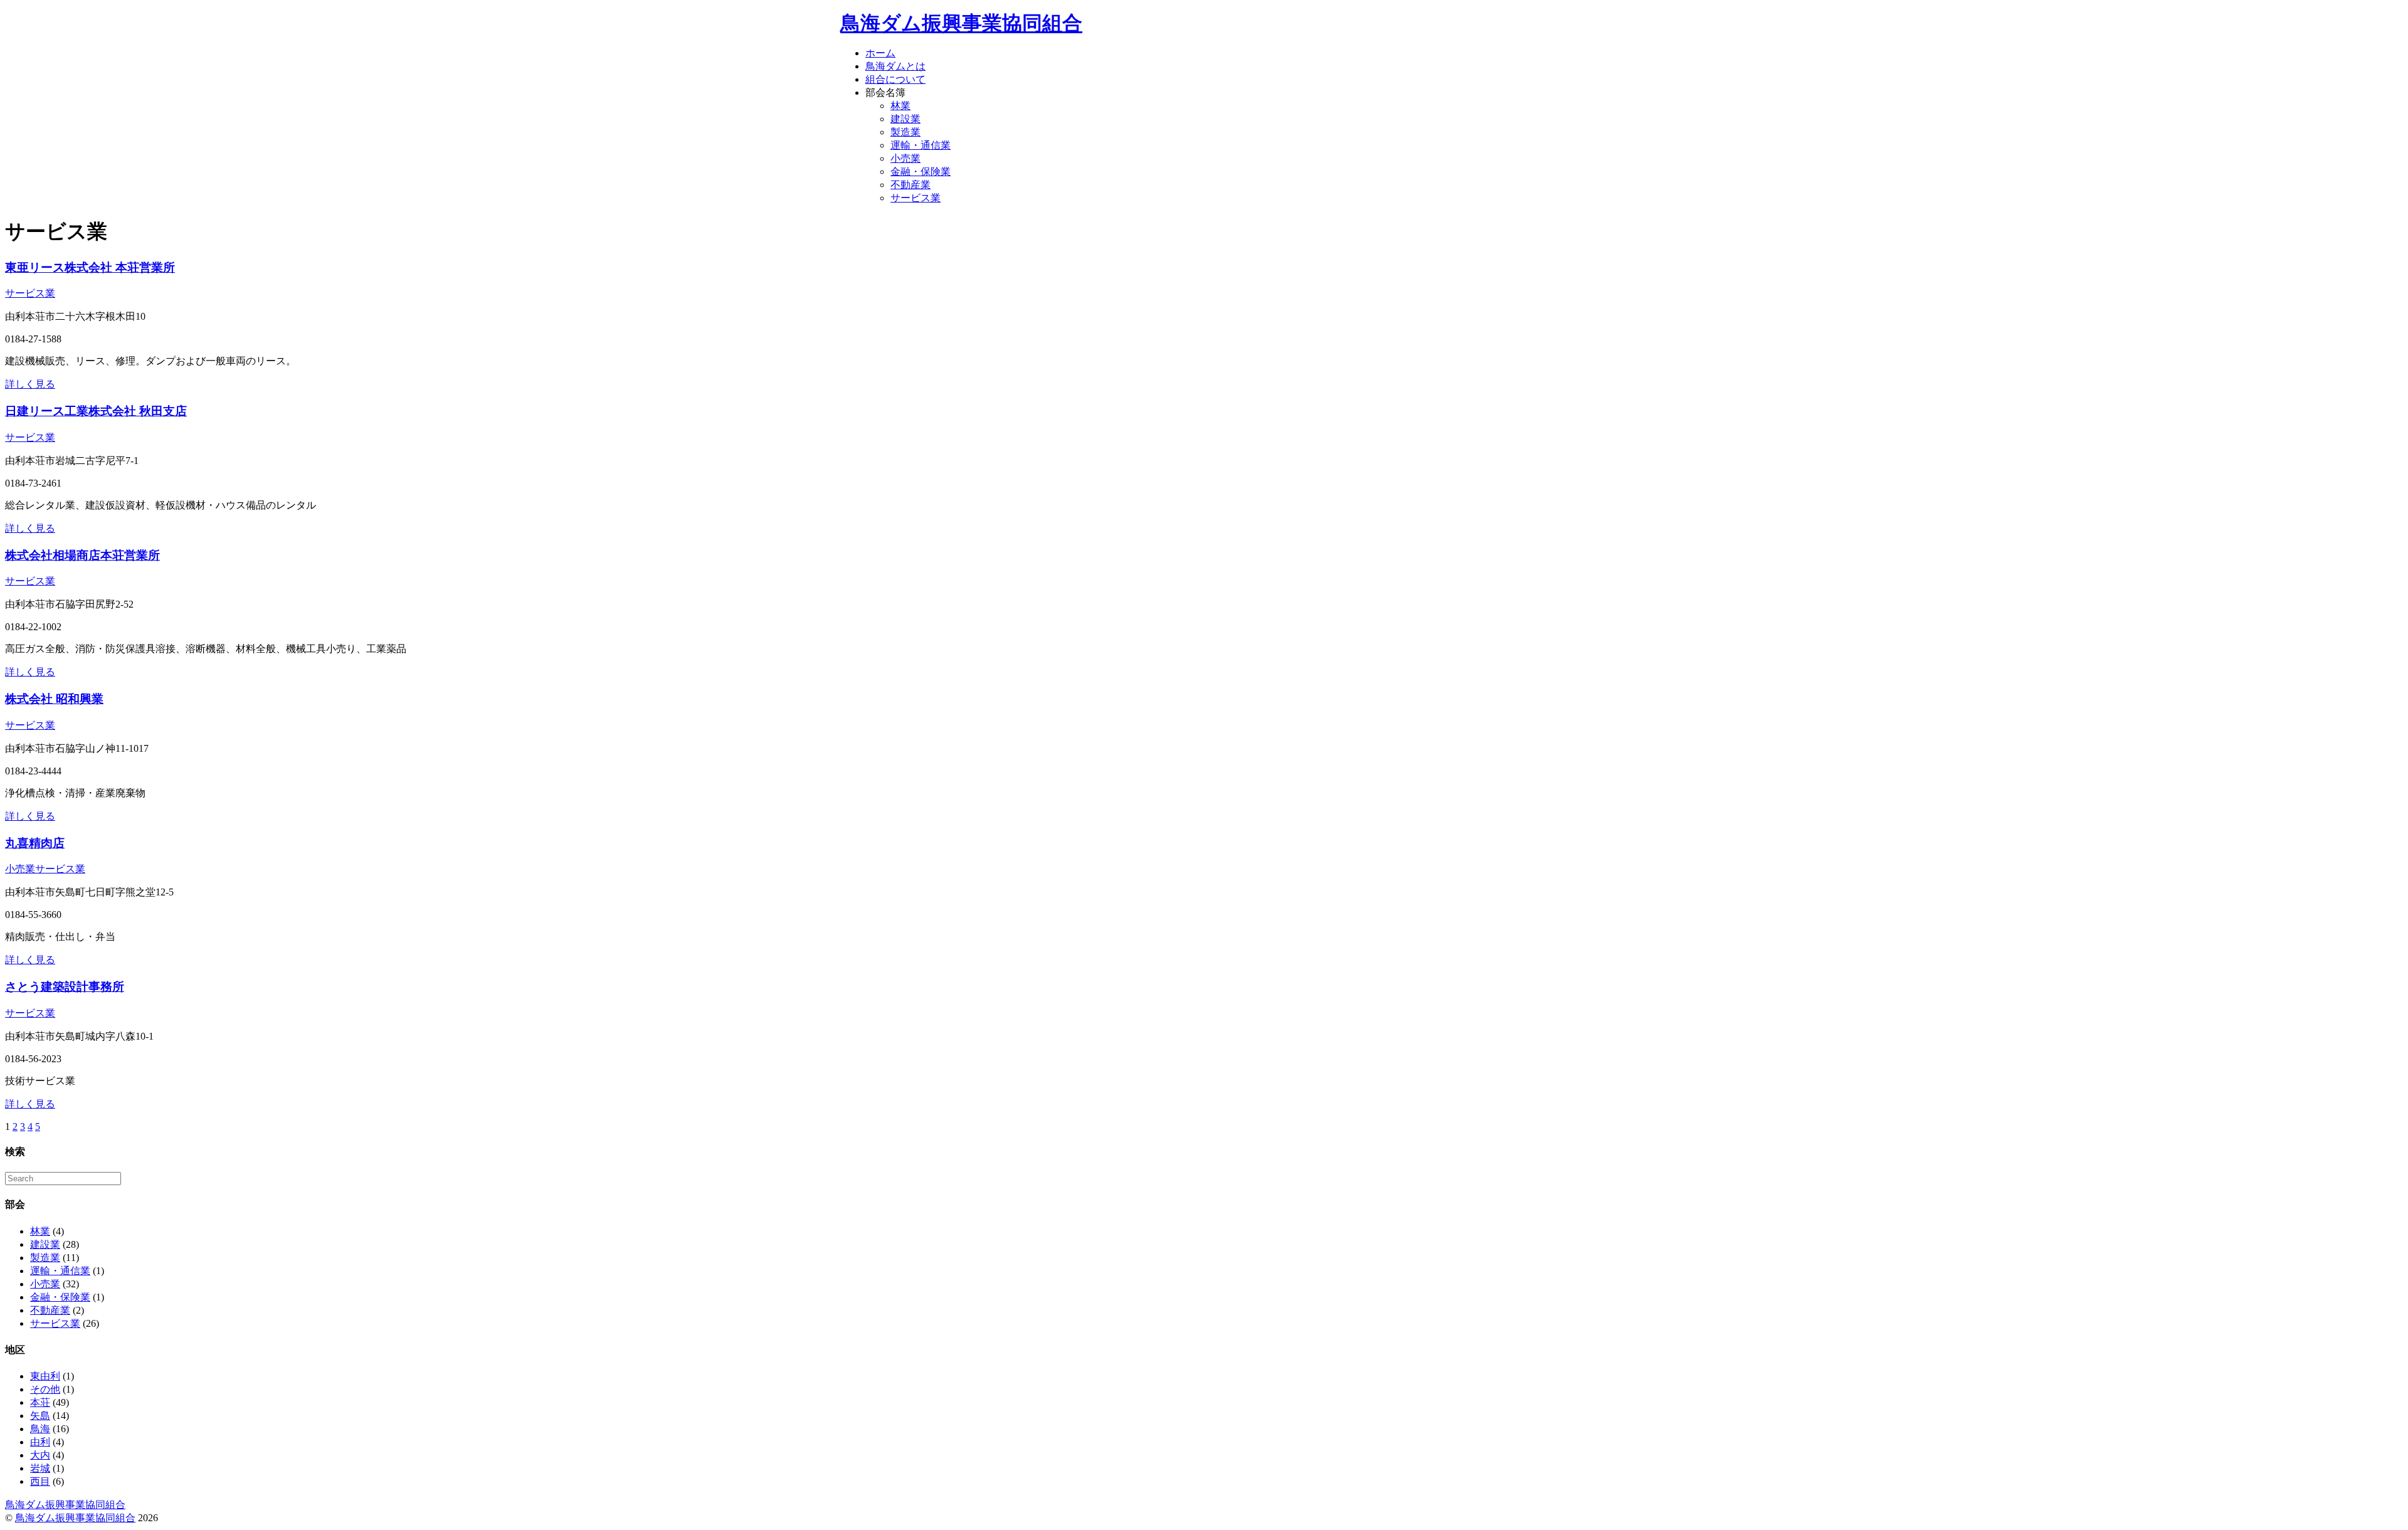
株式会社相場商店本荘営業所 (82, 555)
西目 (40, 1481)
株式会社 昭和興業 (54, 699)
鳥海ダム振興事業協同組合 (961, 23)
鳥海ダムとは (895, 66)
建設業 (906, 119)
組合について (895, 79)
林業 (900, 106)
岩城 (40, 1468)
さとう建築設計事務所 (65, 987)
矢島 (40, 1416)
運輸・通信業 (921, 145)
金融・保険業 (921, 171)
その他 (45, 1389)
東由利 (45, 1376)
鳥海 (40, 1429)
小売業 (906, 158)
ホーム (880, 53)
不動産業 (911, 185)
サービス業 (916, 198)
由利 (40, 1442)
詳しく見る (30, 384)
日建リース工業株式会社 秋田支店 (96, 411)
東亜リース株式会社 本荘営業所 (90, 267)
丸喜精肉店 (35, 843)
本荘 (40, 1402)
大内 (40, 1455)
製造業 (906, 132)
